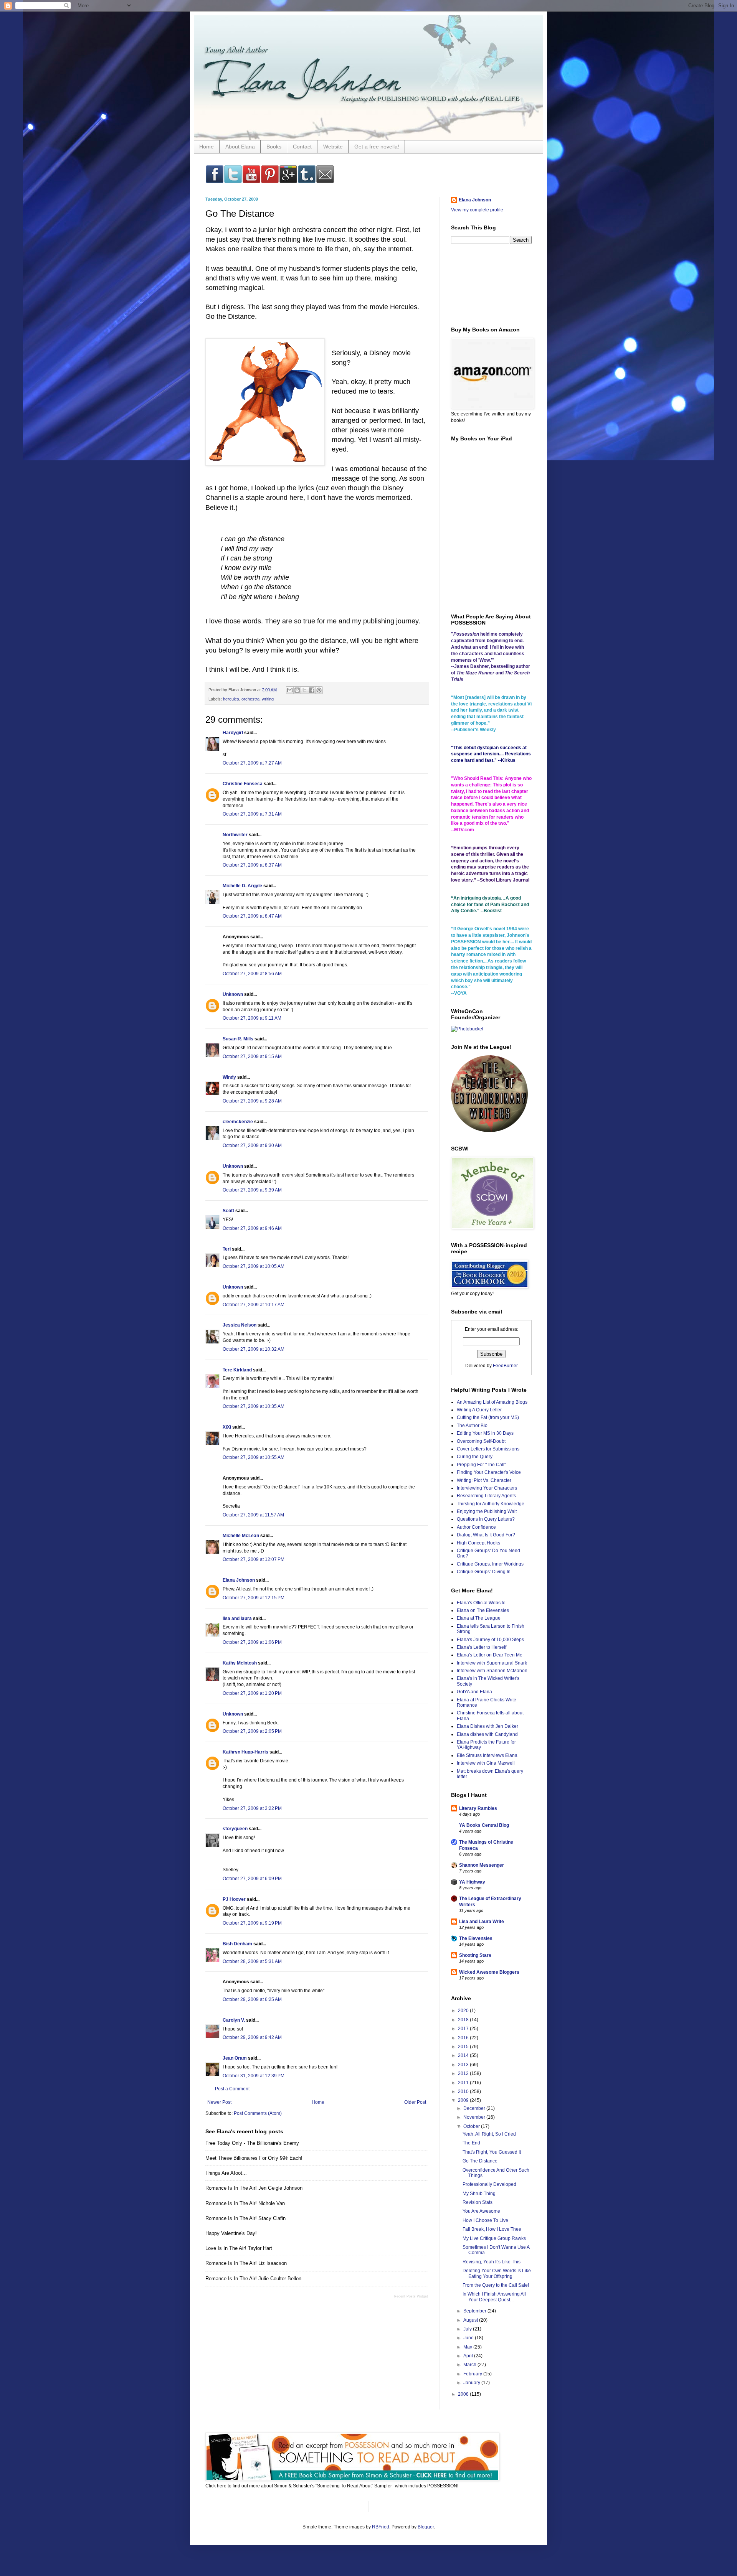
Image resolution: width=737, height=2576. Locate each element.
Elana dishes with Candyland (487, 1734)
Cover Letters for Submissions (488, 1449)
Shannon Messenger (482, 1865)
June (469, 2338)
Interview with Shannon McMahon (492, 1671)
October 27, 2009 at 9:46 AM (252, 1228)
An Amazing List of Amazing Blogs (492, 1402)
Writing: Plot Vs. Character (484, 1480)
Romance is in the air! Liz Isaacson (246, 2263)
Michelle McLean (241, 1536)
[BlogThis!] (297, 690)
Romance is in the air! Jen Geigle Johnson (254, 2188)
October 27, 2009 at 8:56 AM (252, 974)
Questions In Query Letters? (486, 1519)
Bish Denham (237, 1944)
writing (268, 699)
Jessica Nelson (240, 1325)
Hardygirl (233, 733)
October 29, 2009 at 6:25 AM (252, 1999)
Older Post (415, 2102)
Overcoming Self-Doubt (481, 1441)
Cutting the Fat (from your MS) (488, 1417)
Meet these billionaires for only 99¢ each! (254, 2158)
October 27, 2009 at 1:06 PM (252, 1642)
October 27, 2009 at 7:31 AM (252, 814)
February (473, 2374)
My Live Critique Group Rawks (494, 2238)
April (469, 2356)
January (472, 2383)
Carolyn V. (234, 2020)
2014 (464, 2055)
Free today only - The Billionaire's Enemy (252, 2143)
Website (333, 147)
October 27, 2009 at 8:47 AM (252, 916)
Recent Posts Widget (411, 2296)
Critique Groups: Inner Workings (490, 1564)
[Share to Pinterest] (319, 690)
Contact (302, 147)
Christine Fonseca (243, 784)
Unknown (233, 994)
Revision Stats (478, 2202)
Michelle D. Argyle (242, 886)
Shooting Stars (475, 1955)
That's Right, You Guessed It (492, 2152)
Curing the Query (475, 1457)
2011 (464, 2083)
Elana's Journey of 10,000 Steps (490, 1640)
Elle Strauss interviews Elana (487, 1755)
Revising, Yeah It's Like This (492, 2262)
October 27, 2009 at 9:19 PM (252, 1923)
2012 (464, 2073)
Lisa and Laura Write (482, 1922)
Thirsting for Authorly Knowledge (491, 1504)
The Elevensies (476, 1938)
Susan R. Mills (238, 1039)
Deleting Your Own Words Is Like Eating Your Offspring (497, 2273)
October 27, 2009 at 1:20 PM (252, 1693)
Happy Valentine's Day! (231, 2233)
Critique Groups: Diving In (484, 1572)
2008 (464, 2394)
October (472, 2126)
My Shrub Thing (479, 2194)
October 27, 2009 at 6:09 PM (252, 1879)
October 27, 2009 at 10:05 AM (254, 1266)
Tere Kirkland (237, 1370)
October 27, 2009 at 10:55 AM (254, 1457)
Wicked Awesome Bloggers (489, 1972)
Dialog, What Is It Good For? (486, 1535)
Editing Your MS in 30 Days (485, 1433)
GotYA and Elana (474, 1692)
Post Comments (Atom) (258, 2113)
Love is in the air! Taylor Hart (239, 2248)
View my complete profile (477, 210)
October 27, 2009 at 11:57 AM (253, 1515)
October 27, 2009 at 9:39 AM (252, 1190)
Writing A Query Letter (479, 1410)
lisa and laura (237, 1618)
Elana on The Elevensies (483, 1610)
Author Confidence (476, 1527)
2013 (464, 2065)
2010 (464, 2091)
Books (274, 147)
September (475, 2311)
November (475, 2117)
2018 (464, 2020)
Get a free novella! (377, 147)
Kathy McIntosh (240, 1663)
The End (471, 2143)
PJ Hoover (234, 1899)
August (471, 2320)
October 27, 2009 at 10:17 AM (254, 1305)
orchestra (250, 699)
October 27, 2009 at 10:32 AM (254, 1349)
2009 (464, 2100)
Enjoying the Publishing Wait (487, 1511)
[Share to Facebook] (312, 690)
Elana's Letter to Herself (482, 1647)
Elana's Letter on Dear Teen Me (490, 1655)
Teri (227, 1249)
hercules (231, 699)
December (475, 2108)
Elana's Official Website (481, 1603)
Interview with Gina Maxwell (486, 1763)
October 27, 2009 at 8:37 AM (252, 865)
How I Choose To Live (485, 2220)
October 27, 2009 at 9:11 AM (252, 1018)
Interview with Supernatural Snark (492, 1663)
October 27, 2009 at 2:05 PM (252, 1731)
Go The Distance (480, 2161)
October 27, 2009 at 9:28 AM (252, 1101)
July (468, 2329)
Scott (228, 1211)
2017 (464, 2029)
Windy (229, 1077)
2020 (464, 2011)
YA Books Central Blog (484, 1825)
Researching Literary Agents (486, 1496)
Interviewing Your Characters (487, 1488)
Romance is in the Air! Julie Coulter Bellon (253, 2279)
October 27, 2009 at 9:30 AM (252, 1145)
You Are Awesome (481, 2211)
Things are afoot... (226, 2173)
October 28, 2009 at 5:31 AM (252, 1961)
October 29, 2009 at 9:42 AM (252, 2037)
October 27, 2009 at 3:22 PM (252, 1808)
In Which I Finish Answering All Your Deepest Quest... (494, 2297)
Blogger (426, 2527)
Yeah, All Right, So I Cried (489, 2134)
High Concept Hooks (478, 1543)
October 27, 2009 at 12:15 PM (254, 1598)
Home (207, 147)
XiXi (227, 1427)
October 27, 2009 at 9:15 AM (252, 1056)
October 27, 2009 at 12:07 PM (254, 1559)
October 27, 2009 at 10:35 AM (254, 1406)
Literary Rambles (478, 1808)
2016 (464, 2038)
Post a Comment (232, 2089)
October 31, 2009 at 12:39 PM (254, 2076)
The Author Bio (472, 1426)
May (468, 2347)
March (470, 2365)
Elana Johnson (239, 1580)
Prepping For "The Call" (481, 1465)
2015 (464, 2047)
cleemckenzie (238, 1122)
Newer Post (219, 2102)
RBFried (381, 2527)
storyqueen (235, 1829)
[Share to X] (304, 690)
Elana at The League (479, 1618)
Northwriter (235, 835)
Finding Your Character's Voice (489, 1472)
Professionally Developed (489, 2184)
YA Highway (472, 1882)
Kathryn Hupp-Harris (245, 1752)
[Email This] (290, 690)
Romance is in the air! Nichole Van (245, 2203)
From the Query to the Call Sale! (496, 2285)
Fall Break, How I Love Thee (492, 2229)
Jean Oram (235, 2058)
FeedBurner (505, 1366)
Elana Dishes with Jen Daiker (487, 1726)
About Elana (240, 147)
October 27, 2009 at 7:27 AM (252, 763)
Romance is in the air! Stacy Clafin (245, 2218)
